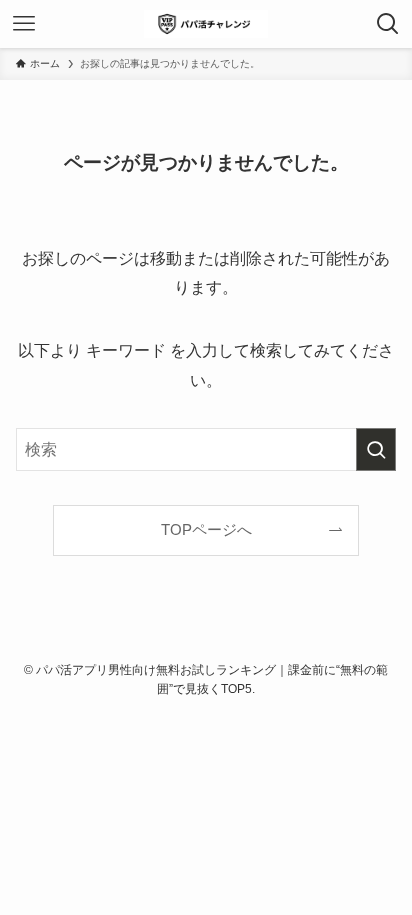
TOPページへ (206, 530)
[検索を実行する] (376, 449)
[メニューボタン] (24, 24)
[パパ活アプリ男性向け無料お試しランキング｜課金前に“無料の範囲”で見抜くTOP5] (206, 24)
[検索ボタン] (388, 24)
